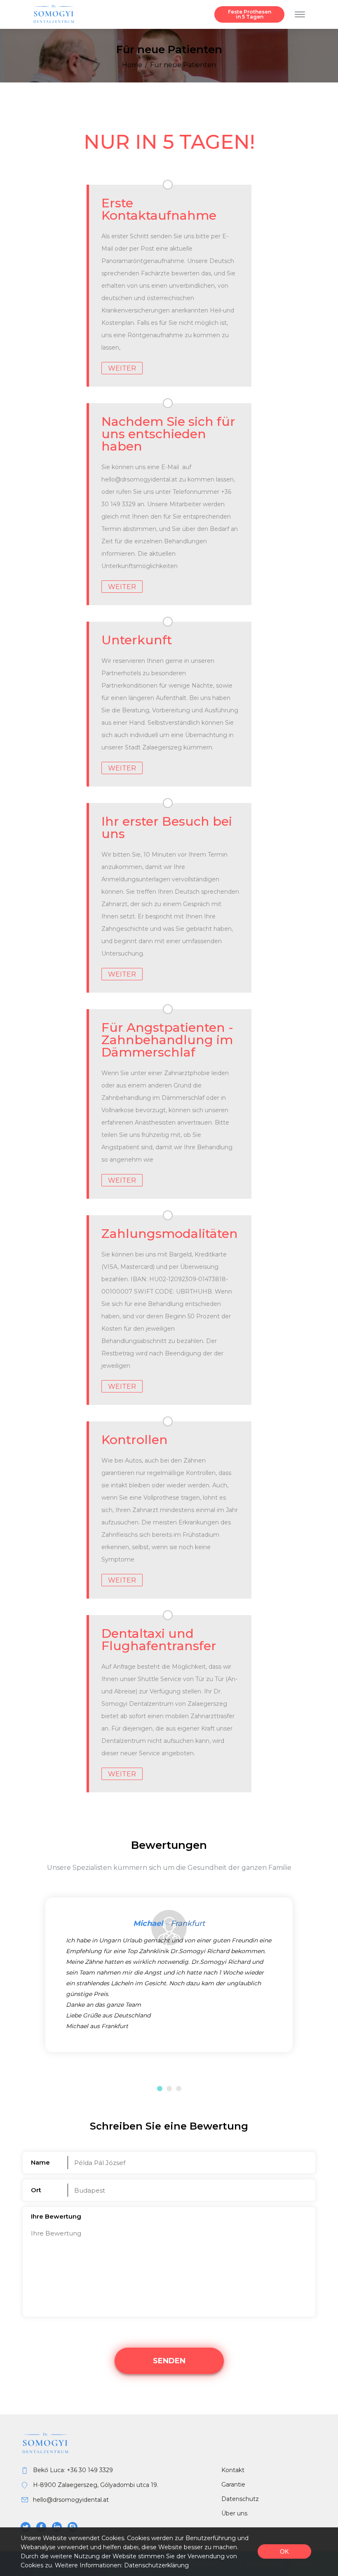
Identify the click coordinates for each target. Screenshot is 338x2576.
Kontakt (233, 2470)
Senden (169, 2361)
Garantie (233, 2484)
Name (40, 2162)
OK (284, 2551)
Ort (36, 2190)
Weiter (122, 368)
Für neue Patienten (183, 65)
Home (132, 65)
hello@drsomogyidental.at (71, 2500)
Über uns (234, 2513)
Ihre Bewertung (56, 2216)
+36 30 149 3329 (90, 2470)
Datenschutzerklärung (156, 2565)
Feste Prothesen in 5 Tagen (250, 14)
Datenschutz (240, 2499)
